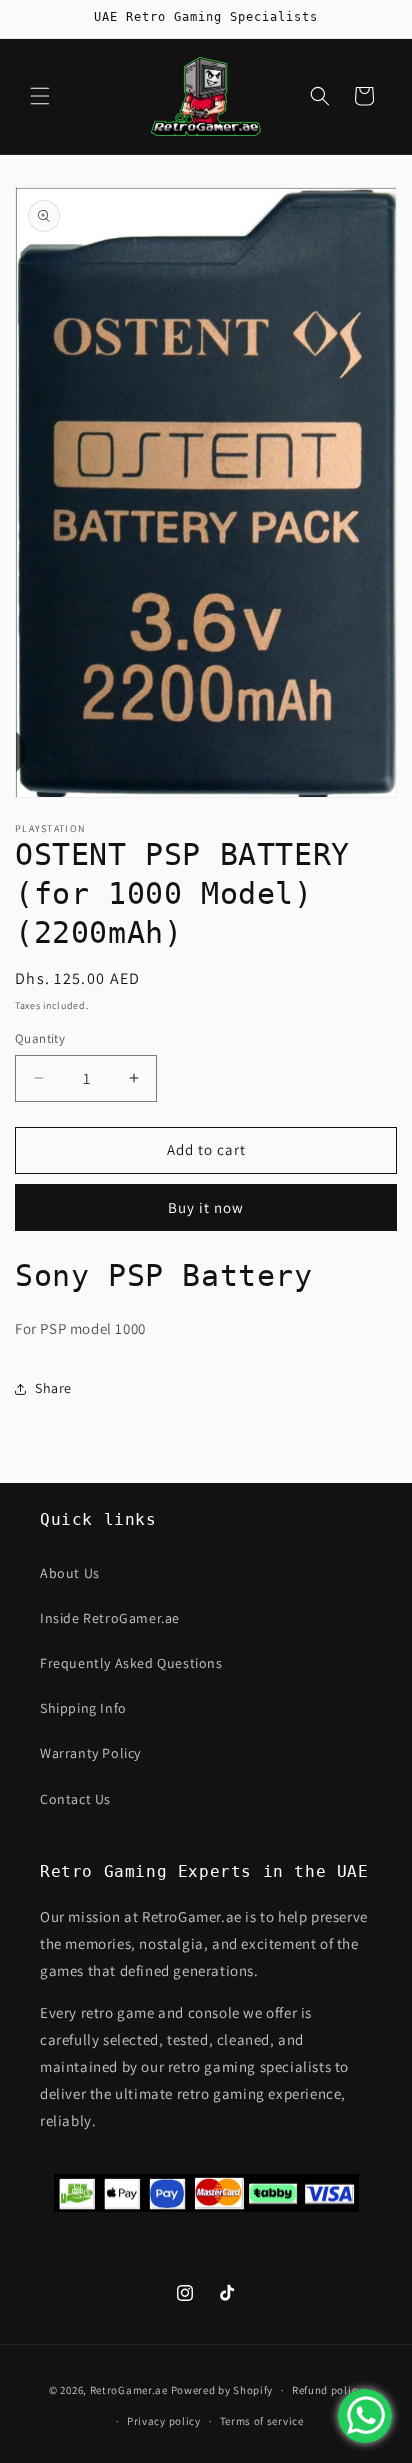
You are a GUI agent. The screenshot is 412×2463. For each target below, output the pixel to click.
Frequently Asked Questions (131, 1663)
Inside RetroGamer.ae (110, 1618)
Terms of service (262, 2421)
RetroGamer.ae (129, 2390)
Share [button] (53, 1388)
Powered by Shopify (222, 2390)
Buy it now (206, 1207)
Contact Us (75, 1799)
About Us (70, 1573)
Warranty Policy (90, 1753)
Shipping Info (83, 1708)
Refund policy (327, 2390)
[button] (40, 96)
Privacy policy (164, 2421)
